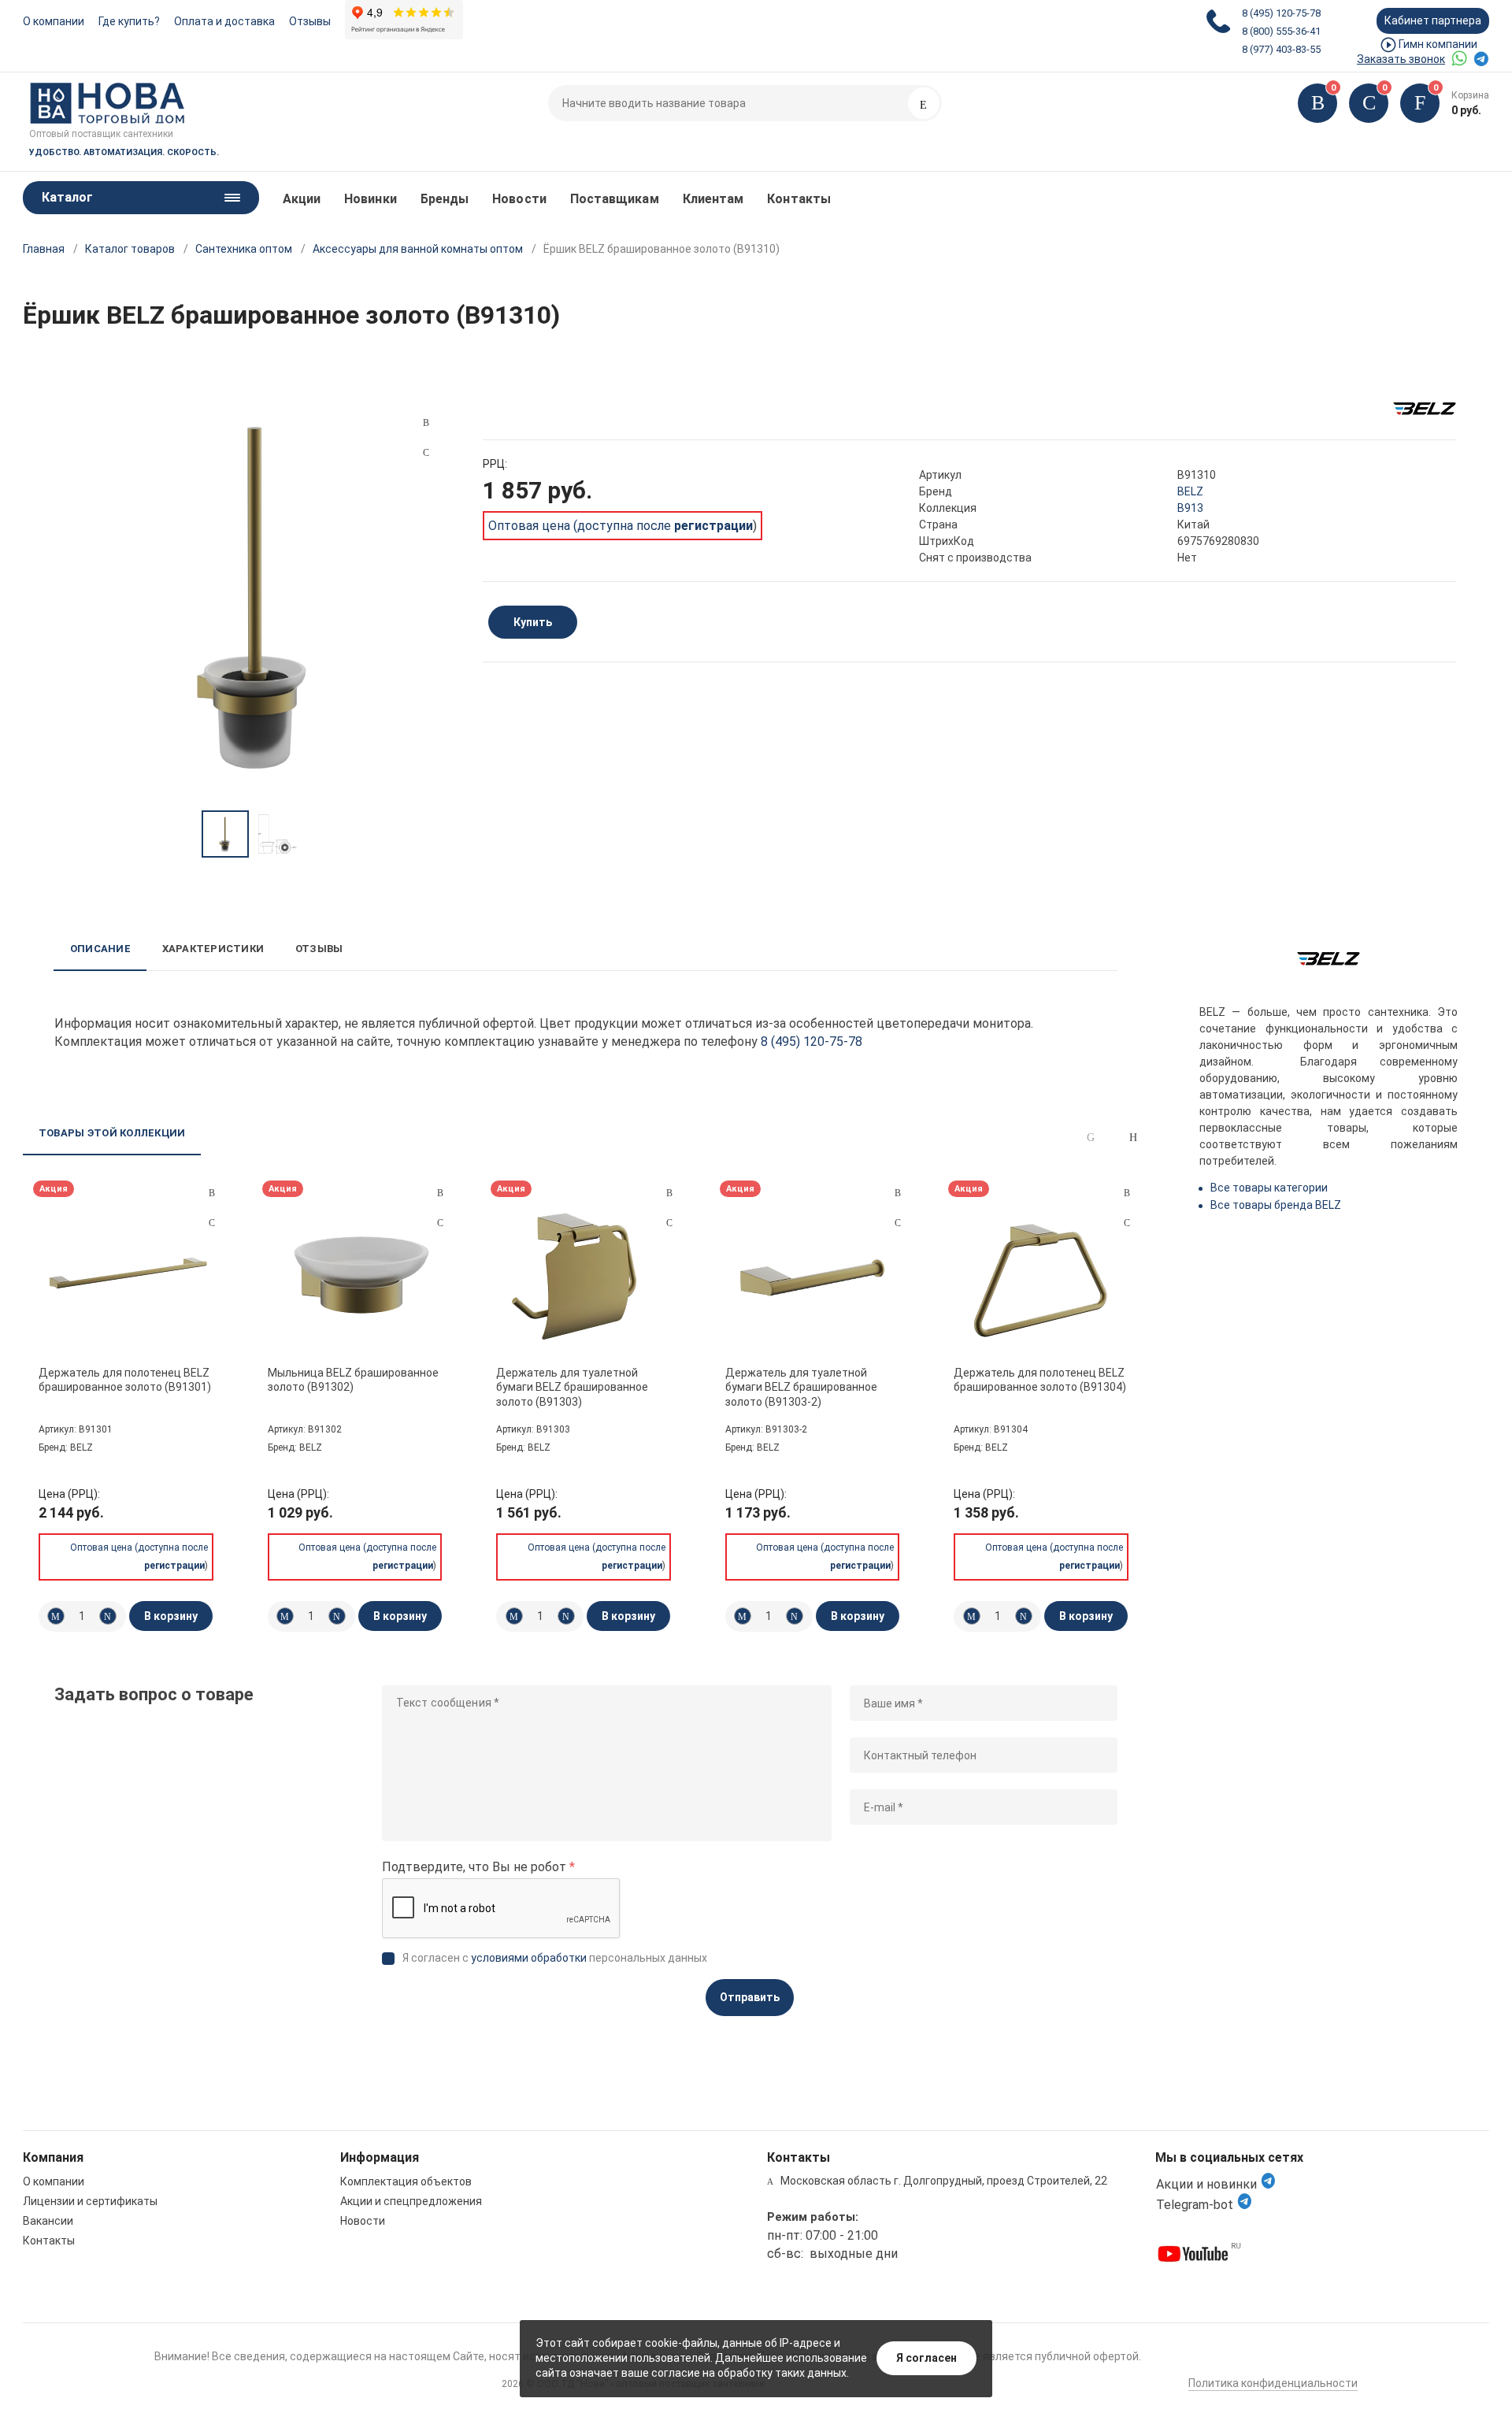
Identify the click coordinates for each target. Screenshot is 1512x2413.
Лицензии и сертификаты (90, 2201)
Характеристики (213, 949)
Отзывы (310, 21)
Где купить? (129, 21)
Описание (100, 949)
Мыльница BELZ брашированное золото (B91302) (353, 1380)
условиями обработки (529, 1958)
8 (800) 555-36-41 (1281, 31)
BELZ (1190, 491)
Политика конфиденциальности (1273, 2383)
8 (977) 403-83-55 (1281, 49)
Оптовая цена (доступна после (621, 526)
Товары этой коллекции (112, 1133)
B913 (1190, 508)
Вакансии (48, 2221)
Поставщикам (615, 199)
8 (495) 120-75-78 (1281, 13)
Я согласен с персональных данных (555, 1958)
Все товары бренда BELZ (1276, 1205)
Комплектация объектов (406, 2181)
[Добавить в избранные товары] (212, 1222)
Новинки (371, 199)
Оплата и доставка (224, 21)
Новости (519, 199)
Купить (533, 622)
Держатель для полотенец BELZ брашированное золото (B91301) (125, 1380)
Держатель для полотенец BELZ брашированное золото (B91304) (1040, 1380)
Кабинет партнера (1433, 20)
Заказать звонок (1401, 59)
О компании (54, 21)
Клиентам (713, 199)
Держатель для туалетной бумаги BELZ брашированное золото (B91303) (572, 1387)
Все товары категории (1269, 1188)
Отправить (750, 1997)
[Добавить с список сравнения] (212, 1193)
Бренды (445, 199)
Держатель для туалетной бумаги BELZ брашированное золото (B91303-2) (801, 1387)
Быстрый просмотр (128, 1275)
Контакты (799, 199)
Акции (302, 199)
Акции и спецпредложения (411, 2201)
